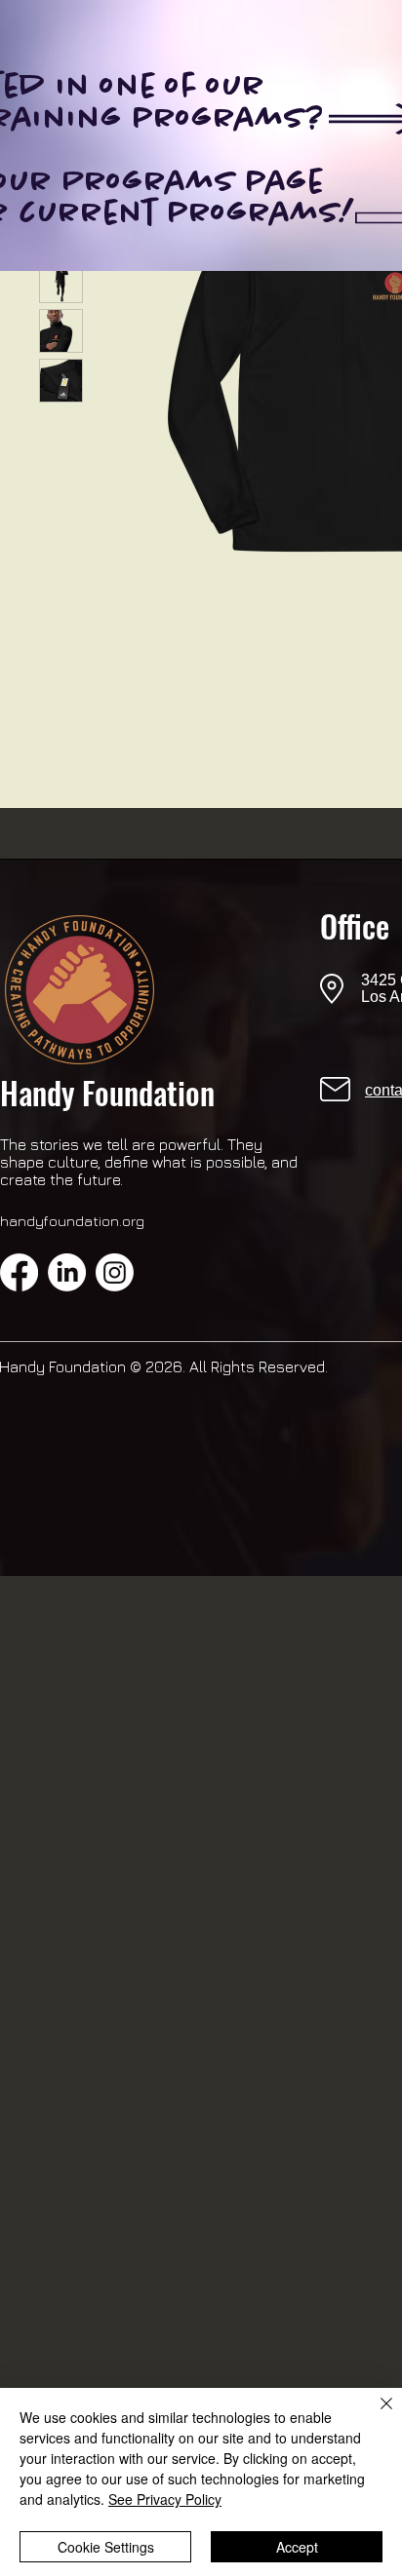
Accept (297, 2547)
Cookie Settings (106, 2547)
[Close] (375, 2415)
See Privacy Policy (165, 2499)
